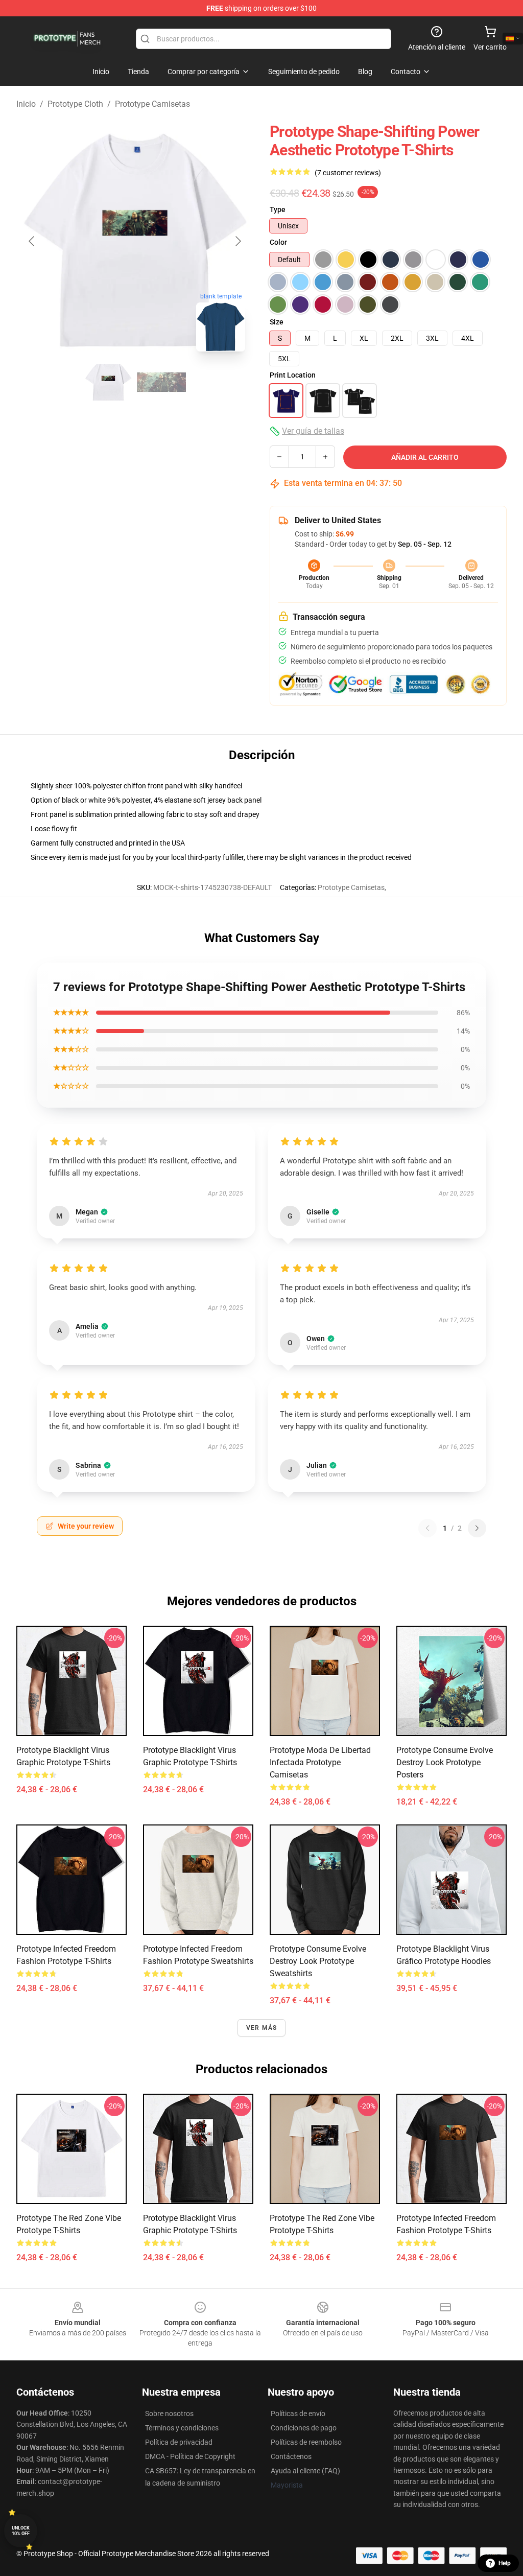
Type (278, 209)
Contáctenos (291, 2456)
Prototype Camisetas (152, 104)
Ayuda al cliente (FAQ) (305, 2471)
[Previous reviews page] (427, 1528)
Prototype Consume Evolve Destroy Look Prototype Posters (445, 1762)
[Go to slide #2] (161, 382)
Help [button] (505, 2563)
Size (277, 322)
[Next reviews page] (477, 1528)
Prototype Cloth (75, 104)
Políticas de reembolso (306, 2442)
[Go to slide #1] (108, 382)
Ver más (261, 2028)
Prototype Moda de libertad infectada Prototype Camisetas (320, 1762)
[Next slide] (237, 241)
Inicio (26, 104)
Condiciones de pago (304, 2428)
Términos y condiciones (182, 2428)
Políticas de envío (298, 2414)
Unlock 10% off (21, 2531)
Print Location (293, 375)
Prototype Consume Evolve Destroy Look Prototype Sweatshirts (318, 1961)
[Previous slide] (32, 241)
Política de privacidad (179, 2442)
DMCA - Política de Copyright (190, 2456)
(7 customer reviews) (348, 173)
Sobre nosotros (169, 2414)
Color (278, 242)
